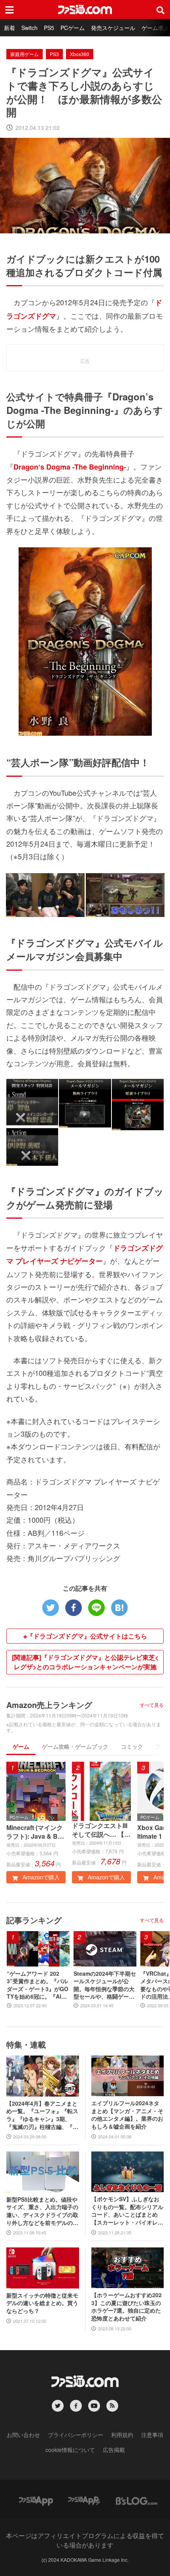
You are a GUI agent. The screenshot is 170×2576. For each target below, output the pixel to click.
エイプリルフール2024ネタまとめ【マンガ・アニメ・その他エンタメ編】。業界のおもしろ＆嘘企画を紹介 (127, 2115)
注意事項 (152, 2435)
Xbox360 (80, 54)
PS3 (54, 54)
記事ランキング (34, 1920)
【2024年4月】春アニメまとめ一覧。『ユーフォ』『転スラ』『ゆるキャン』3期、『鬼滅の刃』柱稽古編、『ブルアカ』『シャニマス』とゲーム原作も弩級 (42, 2115)
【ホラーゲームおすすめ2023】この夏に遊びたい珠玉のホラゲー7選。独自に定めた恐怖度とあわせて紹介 (127, 2307)
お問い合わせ (23, 2435)
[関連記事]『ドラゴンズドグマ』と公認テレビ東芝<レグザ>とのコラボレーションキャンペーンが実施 (85, 1662)
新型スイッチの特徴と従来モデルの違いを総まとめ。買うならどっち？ (42, 2303)
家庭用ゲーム (25, 54)
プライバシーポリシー (76, 2435)
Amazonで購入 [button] (40, 1877)
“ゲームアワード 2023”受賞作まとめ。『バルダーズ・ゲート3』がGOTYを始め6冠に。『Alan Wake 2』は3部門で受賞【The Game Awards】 (38, 1985)
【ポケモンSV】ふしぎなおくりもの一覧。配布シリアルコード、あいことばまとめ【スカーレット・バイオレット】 (127, 2211)
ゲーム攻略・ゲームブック (75, 1746)
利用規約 (122, 2435)
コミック (132, 1746)
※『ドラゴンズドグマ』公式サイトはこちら (85, 1636)
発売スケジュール (113, 28)
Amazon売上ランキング (49, 1705)
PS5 (49, 28)
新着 (9, 28)
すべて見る (152, 1705)
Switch (29, 28)
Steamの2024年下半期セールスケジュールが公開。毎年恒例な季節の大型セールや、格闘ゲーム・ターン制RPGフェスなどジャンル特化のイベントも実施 (105, 1985)
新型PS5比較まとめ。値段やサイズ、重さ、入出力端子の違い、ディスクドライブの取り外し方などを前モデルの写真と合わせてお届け (42, 2211)
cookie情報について (70, 2450)
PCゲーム (73, 28)
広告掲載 (114, 2450)
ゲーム (21, 1746)
